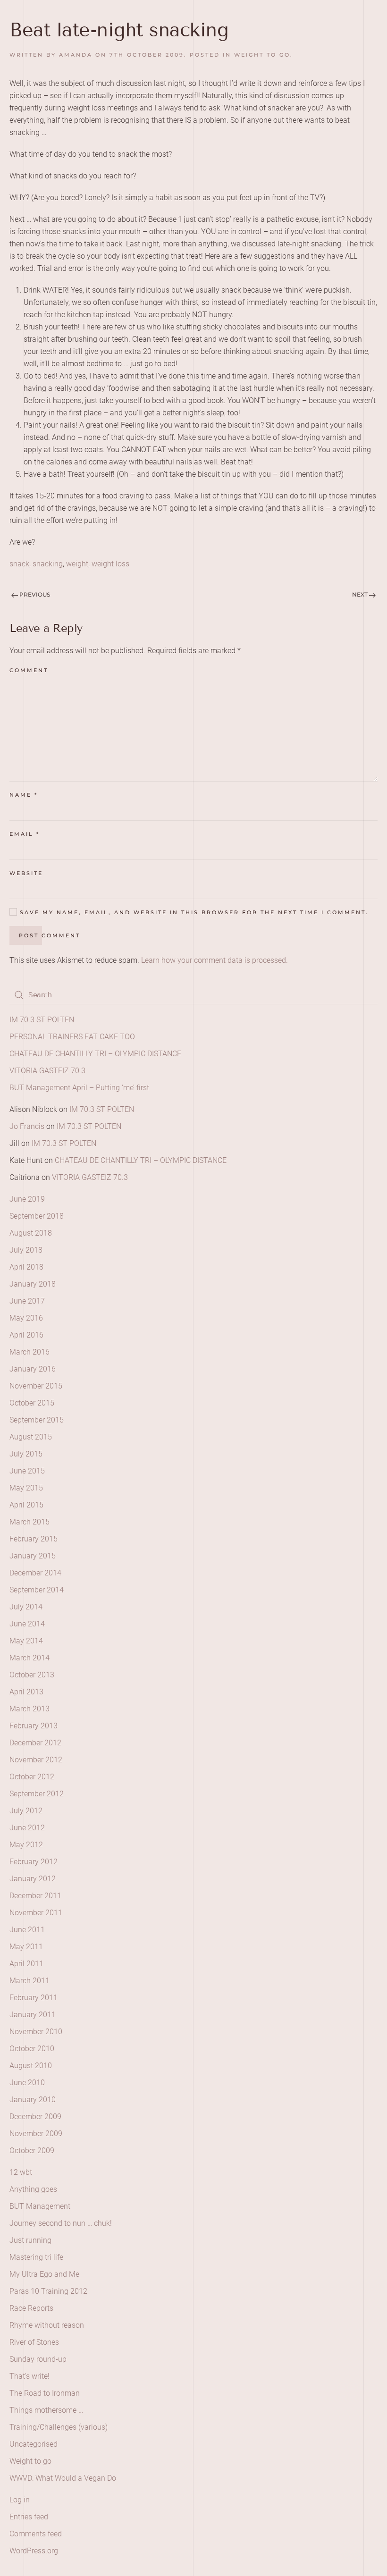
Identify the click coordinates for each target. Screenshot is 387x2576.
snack (19, 564)
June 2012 (27, 1828)
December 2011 (35, 1896)
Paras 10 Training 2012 (48, 2291)
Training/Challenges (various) (59, 2427)
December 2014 (35, 1573)
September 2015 (37, 1420)
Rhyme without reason (47, 2325)
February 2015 (34, 1539)
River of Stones (34, 2342)
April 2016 (26, 1335)
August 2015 (31, 1437)
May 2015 (26, 1488)
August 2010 (31, 2066)
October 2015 (32, 1403)
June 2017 (27, 1301)
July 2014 (26, 1607)
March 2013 (29, 1709)
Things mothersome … (46, 2410)
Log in (20, 2500)
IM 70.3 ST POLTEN (42, 1020)
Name (24, 795)
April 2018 (26, 1267)
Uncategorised (34, 2444)
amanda (76, 55)
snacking (48, 564)
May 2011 (26, 1947)
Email (25, 834)
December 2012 (35, 1743)
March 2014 (29, 1658)
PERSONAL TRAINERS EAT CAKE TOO (72, 1037)
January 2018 (33, 1284)
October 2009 (32, 2151)
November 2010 (36, 2032)
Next (361, 594)
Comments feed (36, 2534)
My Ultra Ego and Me (44, 2274)
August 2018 (31, 1233)
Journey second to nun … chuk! (61, 2223)
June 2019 (27, 1199)
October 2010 (32, 2049)
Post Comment (50, 935)
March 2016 (29, 1352)
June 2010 (27, 2083)
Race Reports (31, 2308)
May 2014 (26, 1641)
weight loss (110, 564)
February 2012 (34, 1862)
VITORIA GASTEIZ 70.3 (47, 1071)
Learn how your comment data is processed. (215, 960)
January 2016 (33, 1369)
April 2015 (26, 1505)
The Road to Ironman (45, 2393)
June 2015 (27, 1471)
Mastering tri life (36, 2257)
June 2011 (27, 1930)
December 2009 (35, 2117)
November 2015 (36, 1386)
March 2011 (29, 1981)
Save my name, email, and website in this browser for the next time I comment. (193, 912)
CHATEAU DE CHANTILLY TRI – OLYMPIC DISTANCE (95, 1054)
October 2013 (32, 1675)
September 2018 (37, 1216)
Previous (34, 594)
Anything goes (33, 2189)
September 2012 (37, 1794)
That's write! (29, 2376)
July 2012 (26, 1811)
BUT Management (40, 2206)
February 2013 (34, 1726)
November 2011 (36, 1913)
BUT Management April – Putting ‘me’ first (79, 1088)
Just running (30, 2240)
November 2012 (36, 1760)
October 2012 (32, 1777)
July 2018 (26, 1250)
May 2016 (26, 1318)
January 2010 (33, 2100)
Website (26, 873)
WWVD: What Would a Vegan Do (63, 2478)
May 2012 (26, 1845)
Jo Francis (27, 1126)
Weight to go (262, 55)
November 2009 (36, 2134)
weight (77, 564)
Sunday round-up (38, 2359)
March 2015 (29, 1522)
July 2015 (26, 1454)
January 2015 (33, 1556)
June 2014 (27, 1624)
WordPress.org (34, 2551)
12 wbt (21, 2172)
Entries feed (29, 2517)
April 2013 (26, 1692)
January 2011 (33, 2015)
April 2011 (26, 1964)
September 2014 (37, 1590)
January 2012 (33, 1879)
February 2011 (34, 1998)
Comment (29, 670)
